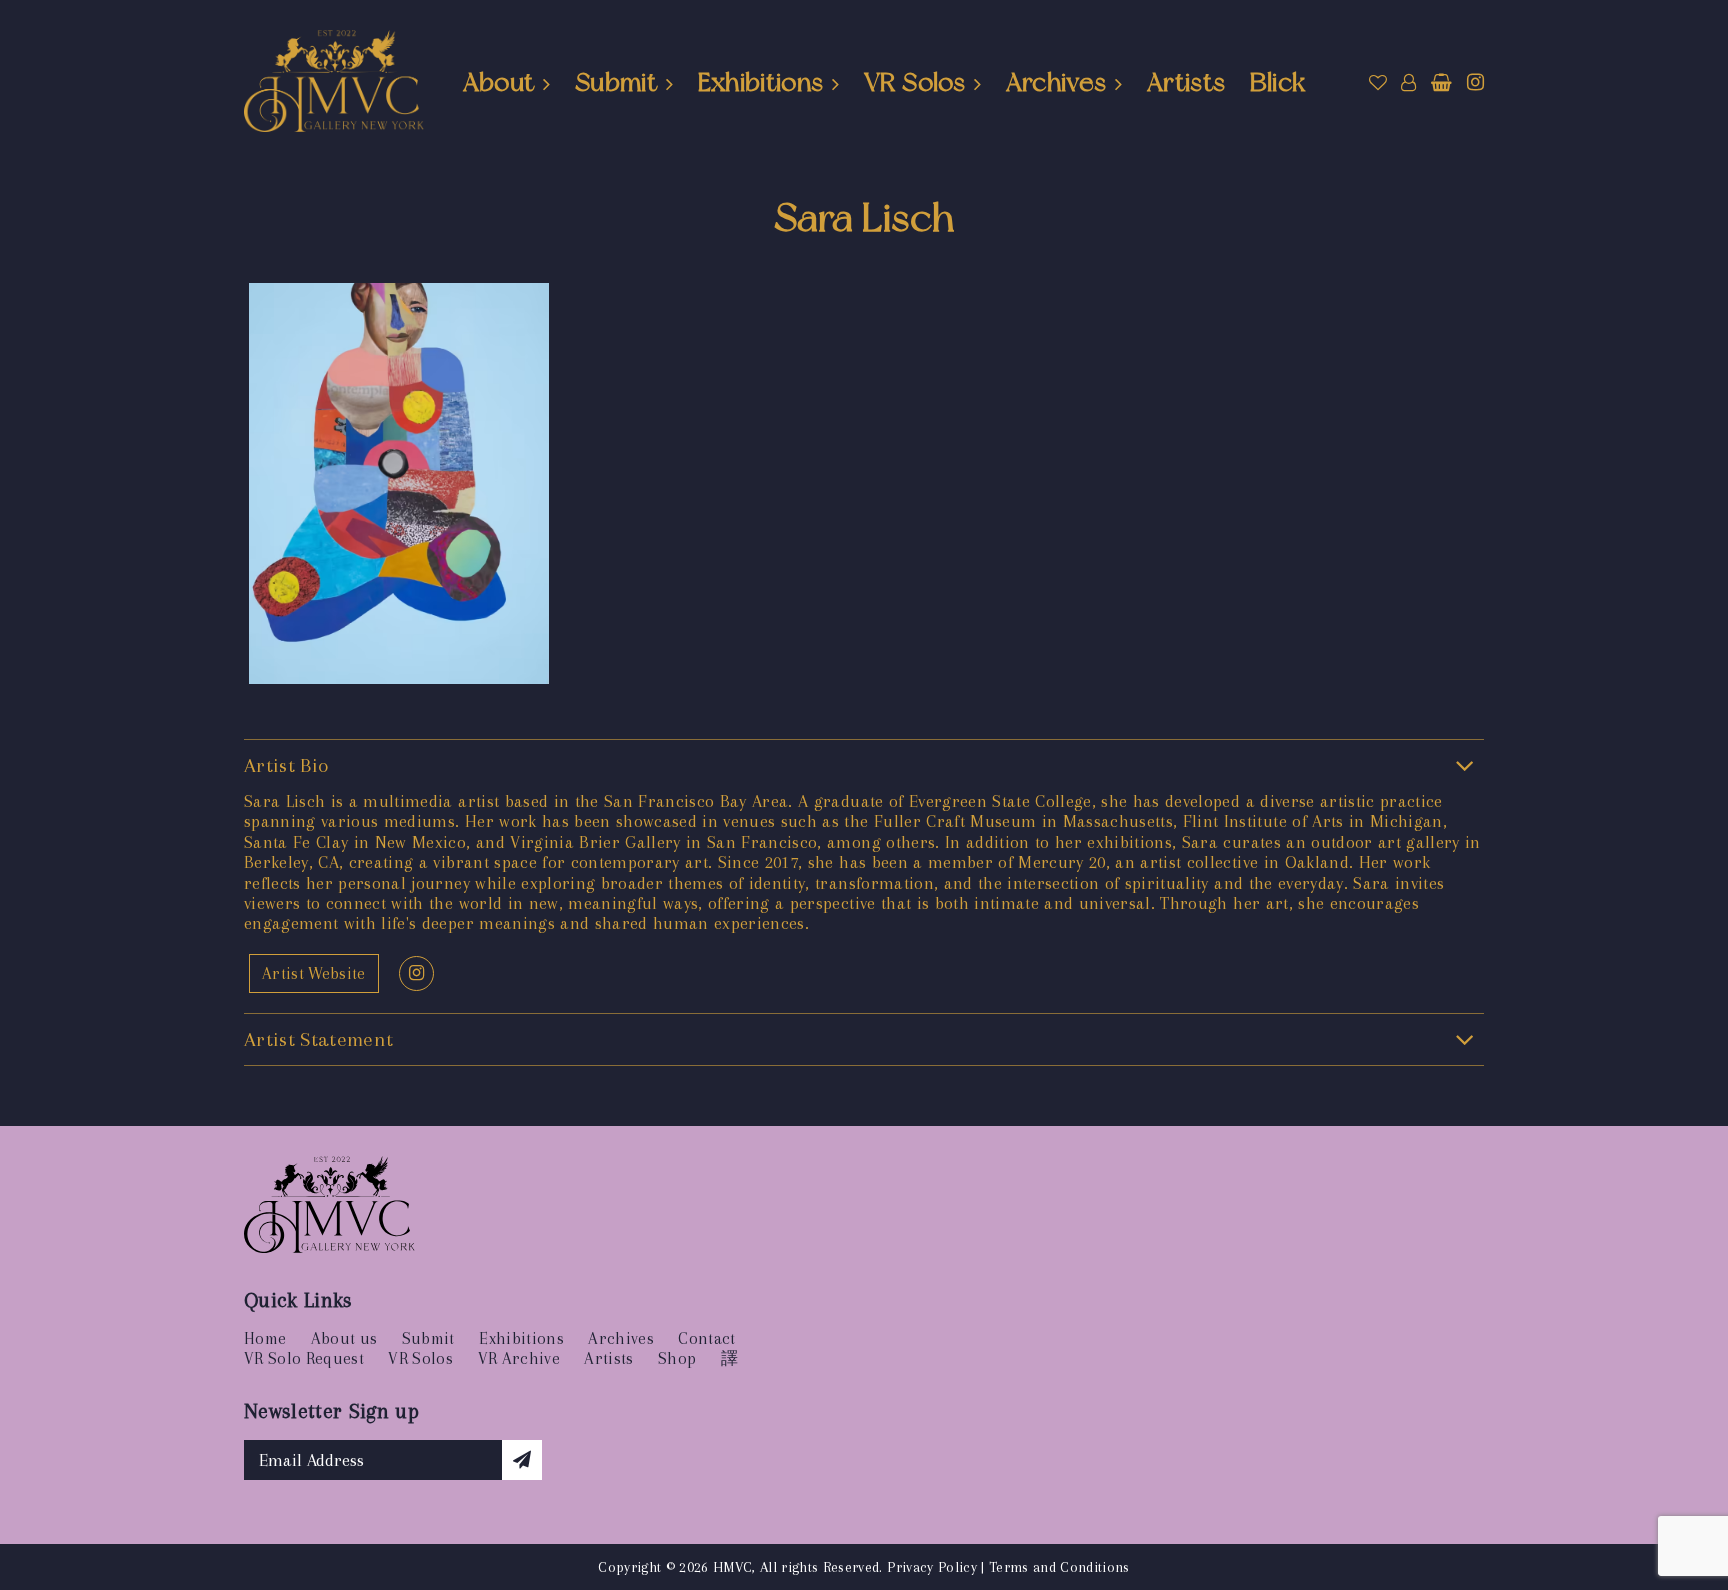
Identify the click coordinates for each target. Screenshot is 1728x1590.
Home (265, 1338)
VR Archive (519, 1358)
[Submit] (522, 1460)
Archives (1056, 82)
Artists (1186, 82)
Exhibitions (761, 82)
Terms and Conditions (1059, 1567)
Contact (706, 1338)
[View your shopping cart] (1441, 83)
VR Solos (914, 82)
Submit (616, 82)
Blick (1278, 82)
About (499, 82)
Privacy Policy (932, 1567)
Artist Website (314, 973)
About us (344, 1338)
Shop (677, 1358)
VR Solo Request (304, 1358)
